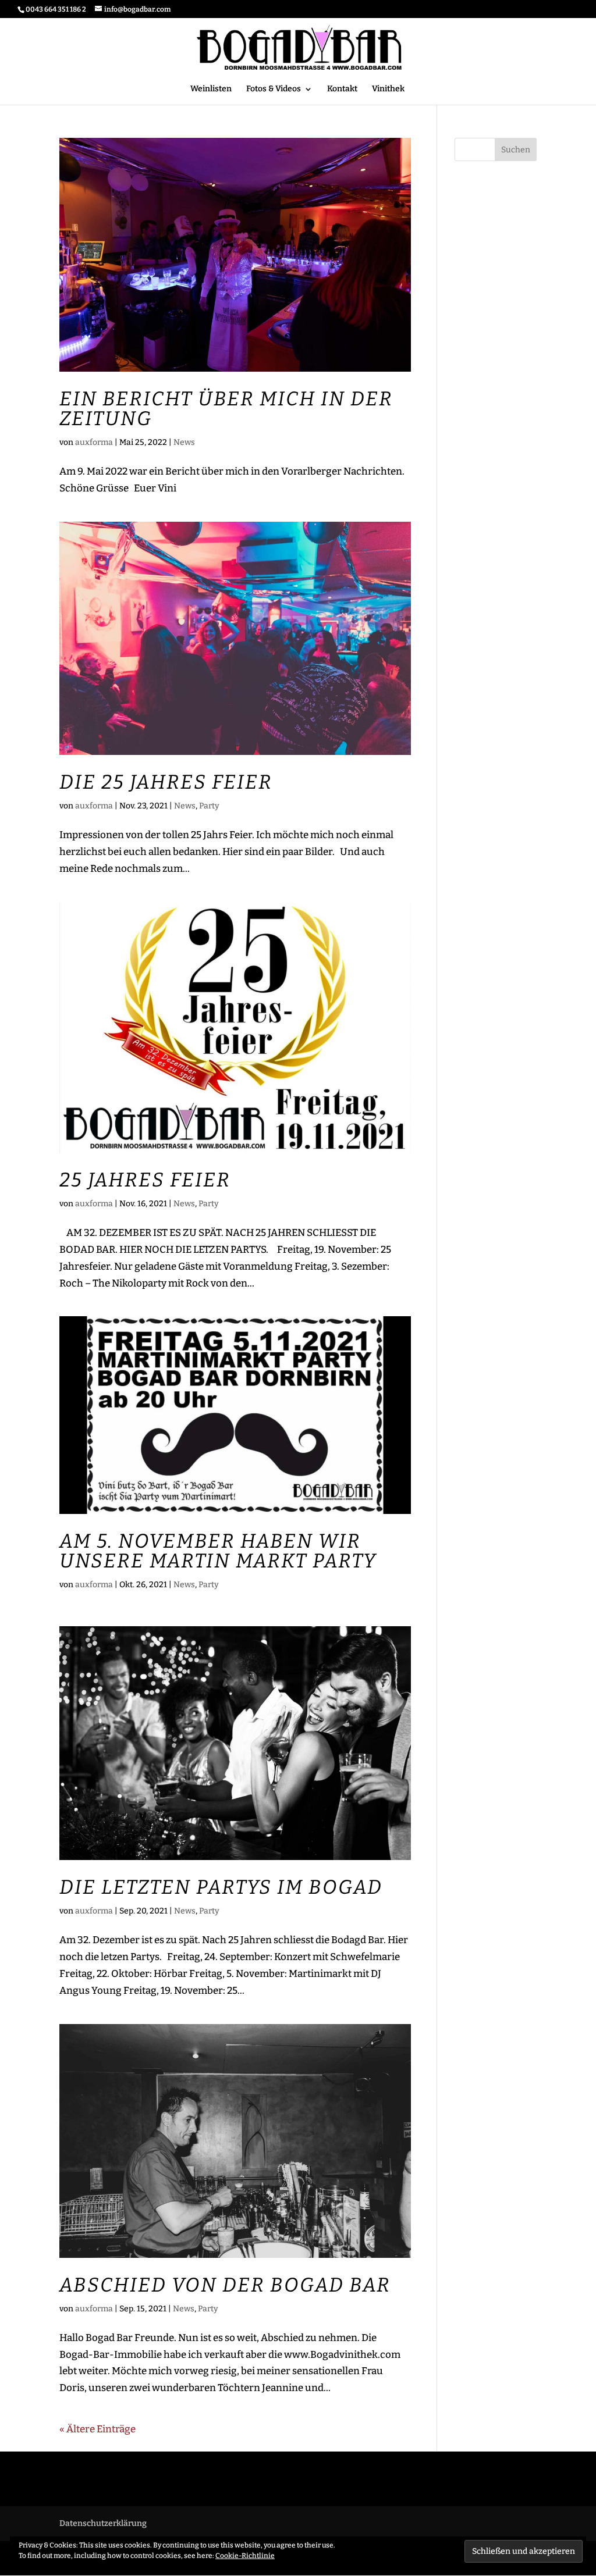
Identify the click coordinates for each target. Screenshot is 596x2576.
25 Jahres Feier (145, 1180)
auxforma (94, 442)
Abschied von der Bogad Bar (225, 2285)
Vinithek (388, 89)
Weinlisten (211, 89)
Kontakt (342, 89)
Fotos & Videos (274, 89)
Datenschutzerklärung (103, 2523)
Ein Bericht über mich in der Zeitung (226, 409)
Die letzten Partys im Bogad (221, 1887)
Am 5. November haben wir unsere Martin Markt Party (218, 1551)
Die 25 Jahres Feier (166, 782)
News (184, 442)
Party (209, 806)
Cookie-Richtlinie (245, 2556)
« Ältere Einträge (97, 2429)
